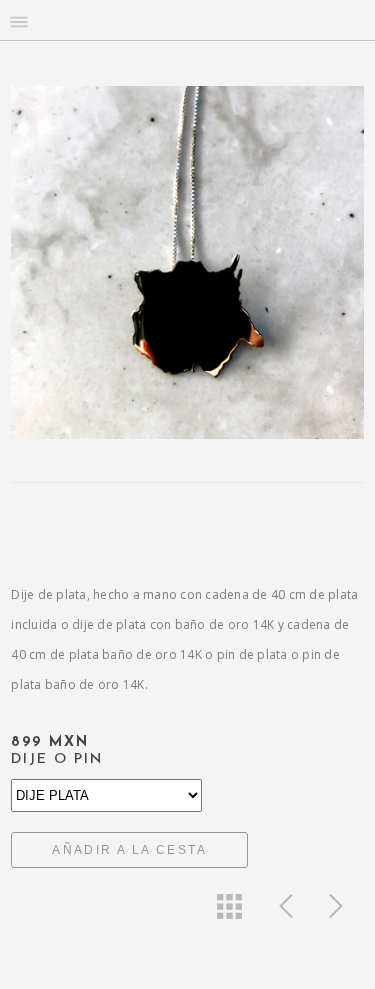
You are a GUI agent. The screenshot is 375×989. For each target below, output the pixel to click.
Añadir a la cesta (129, 850)
